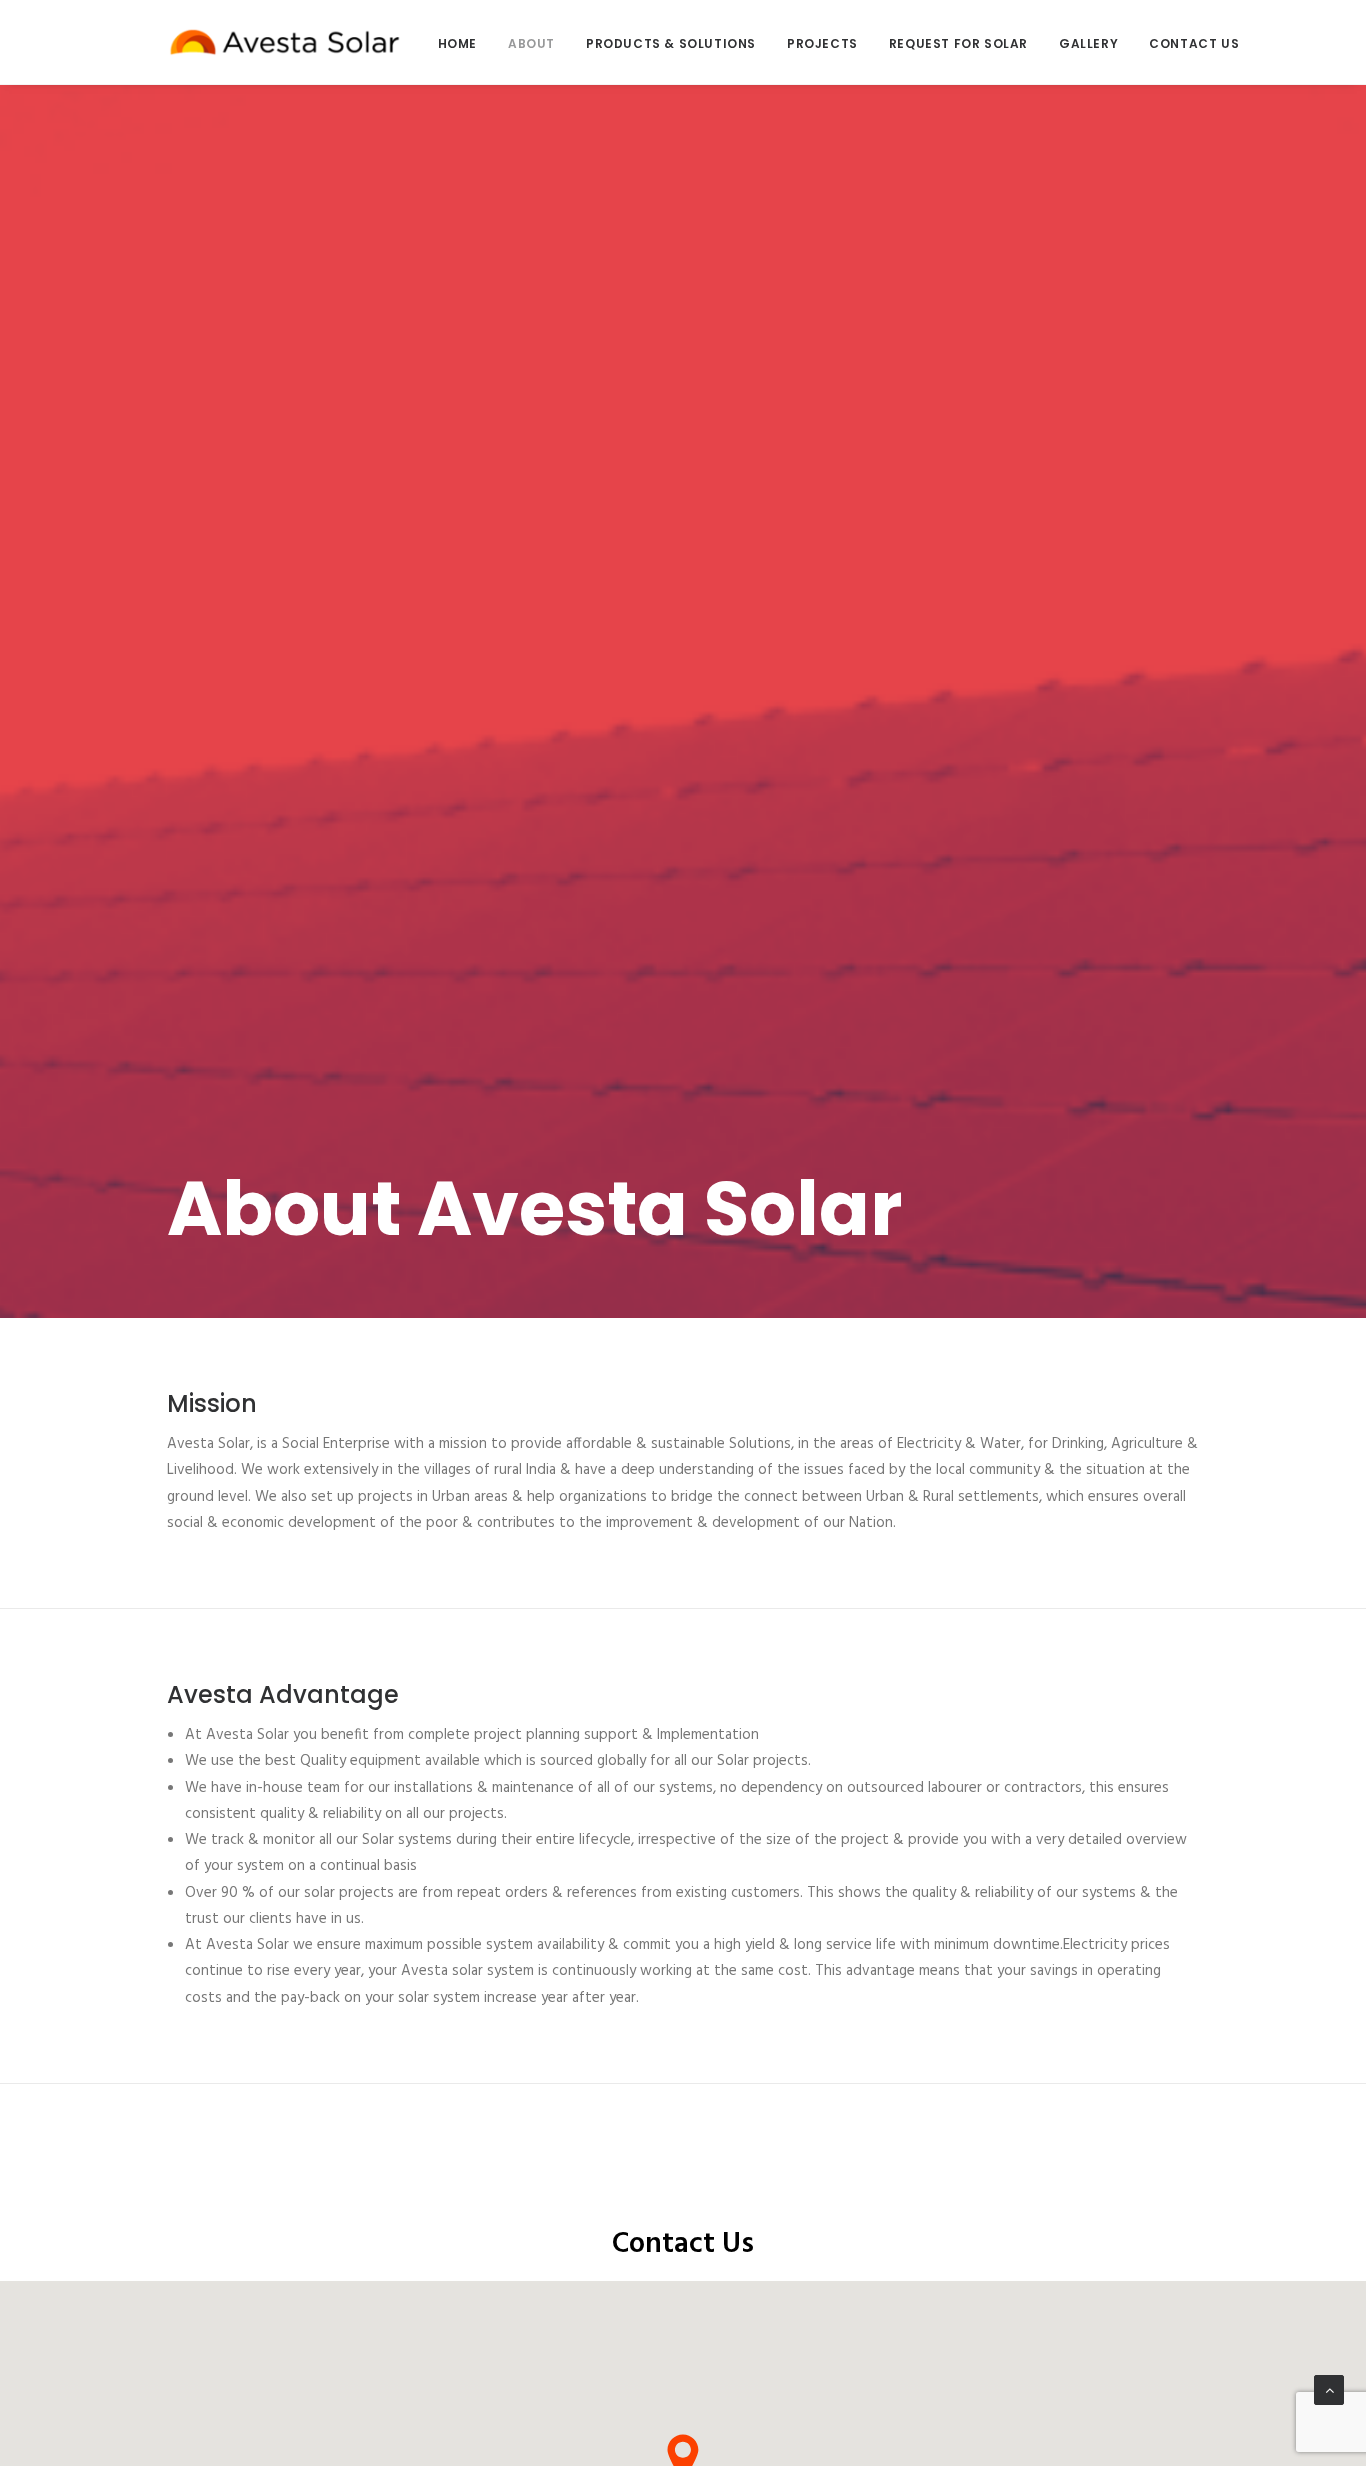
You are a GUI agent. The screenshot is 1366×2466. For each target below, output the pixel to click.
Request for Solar (958, 43)
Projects (822, 43)
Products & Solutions (671, 43)
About (531, 43)
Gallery (1088, 43)
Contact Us (1194, 43)
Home (457, 43)
